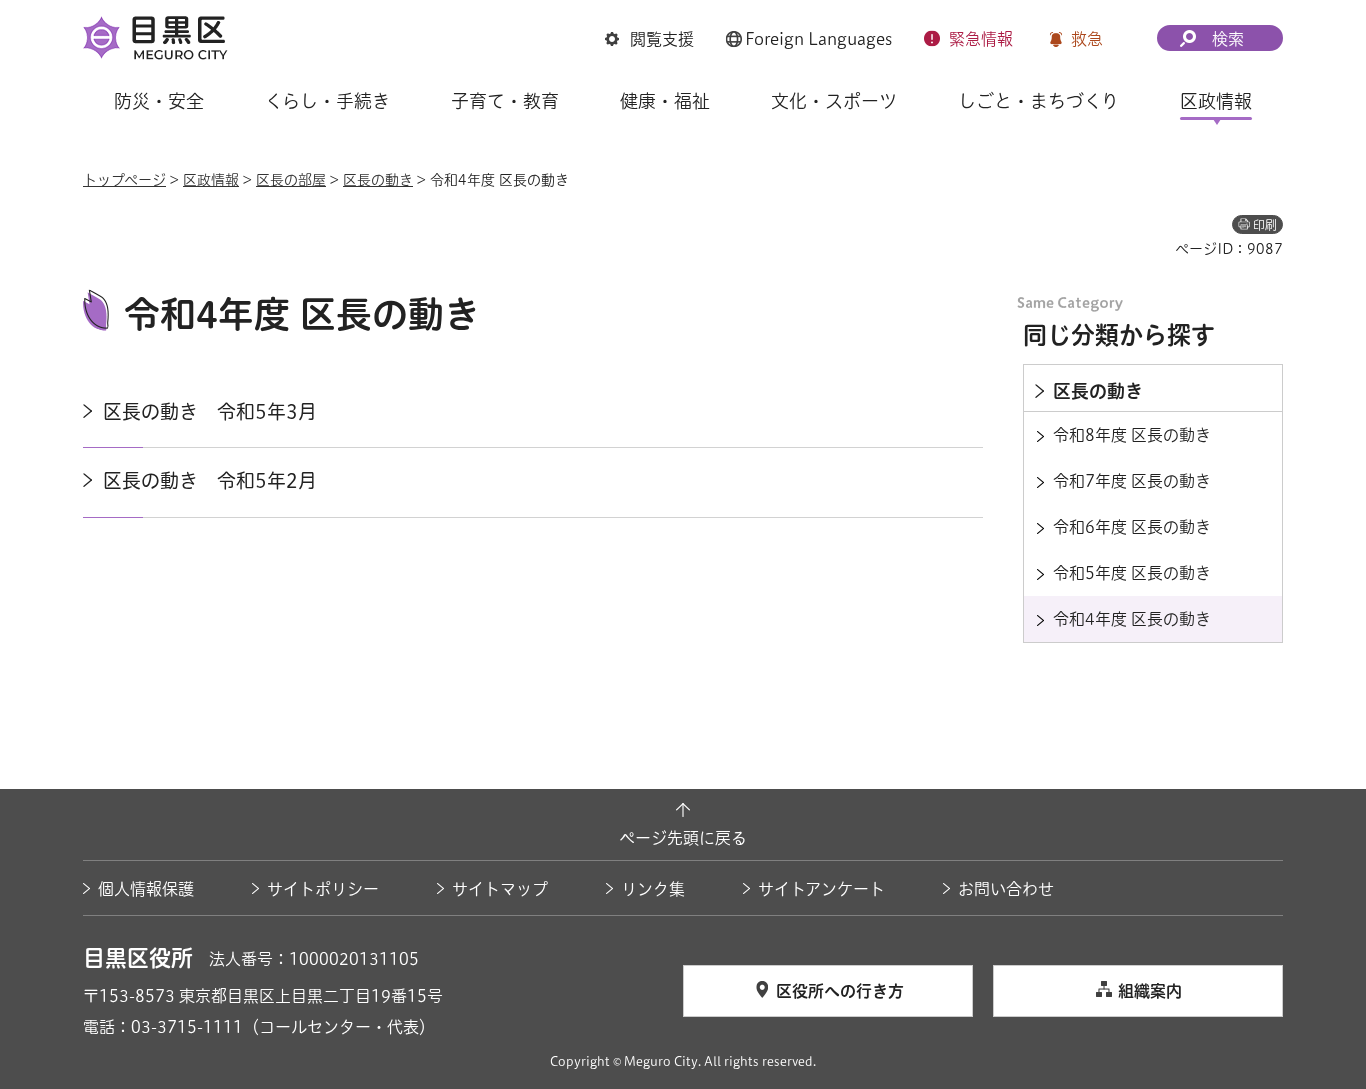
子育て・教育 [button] (505, 101)
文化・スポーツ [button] (834, 101)
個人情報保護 (146, 889)
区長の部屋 (291, 180)
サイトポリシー (323, 889)
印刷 (1265, 225)
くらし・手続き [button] (327, 101)
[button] (649, 39)
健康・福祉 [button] (665, 101)
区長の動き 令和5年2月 (210, 480)
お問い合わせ (1006, 889)
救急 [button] (1087, 39)
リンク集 (653, 889)
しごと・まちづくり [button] (1038, 101)
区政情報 (211, 180)
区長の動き (378, 180)
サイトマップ (500, 889)
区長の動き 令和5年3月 (210, 411)
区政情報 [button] (1216, 101)
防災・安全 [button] (159, 101)
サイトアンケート (821, 889)
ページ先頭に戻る (683, 838)
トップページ (124, 180)
